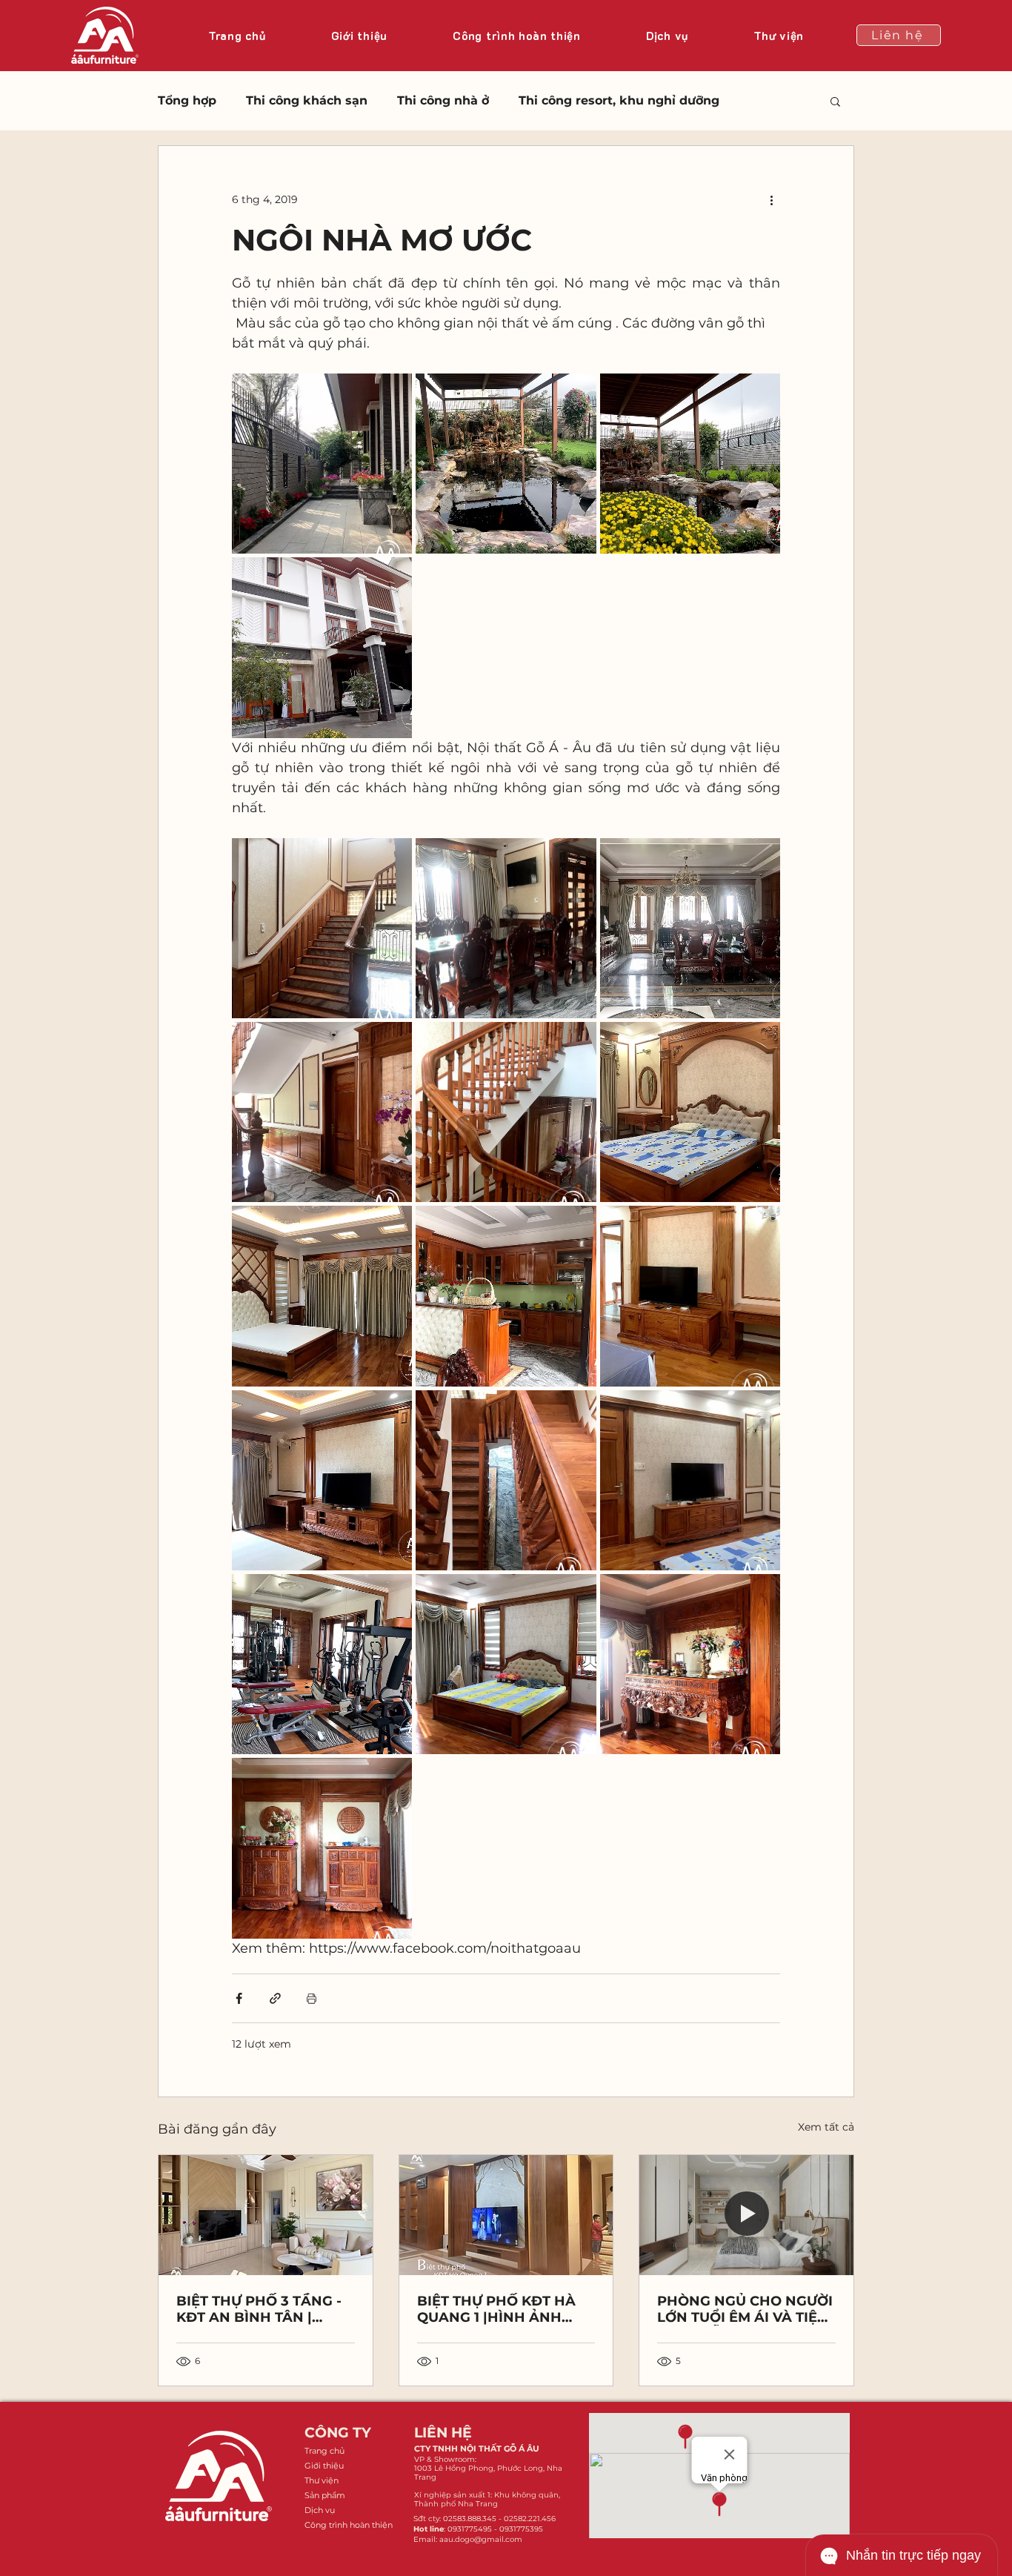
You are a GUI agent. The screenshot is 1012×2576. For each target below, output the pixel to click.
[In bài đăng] (312, 1998)
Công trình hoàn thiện (348, 2525)
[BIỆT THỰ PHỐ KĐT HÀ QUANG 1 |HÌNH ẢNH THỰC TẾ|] (506, 2215)
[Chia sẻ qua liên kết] (275, 1998)
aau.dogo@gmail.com (481, 2539)
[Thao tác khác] (771, 199)
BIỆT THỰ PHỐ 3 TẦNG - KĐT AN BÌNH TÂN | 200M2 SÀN (259, 2309)
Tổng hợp (187, 100)
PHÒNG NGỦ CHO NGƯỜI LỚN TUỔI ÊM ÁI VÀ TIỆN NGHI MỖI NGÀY (745, 2309)
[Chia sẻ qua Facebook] (239, 1998)
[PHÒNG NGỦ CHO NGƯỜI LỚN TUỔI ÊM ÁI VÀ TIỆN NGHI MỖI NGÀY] (746, 2215)
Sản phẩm (325, 2495)
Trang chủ (324, 2451)
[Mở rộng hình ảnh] (322, 464)
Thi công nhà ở (443, 100)
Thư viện (322, 2480)
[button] (835, 101)
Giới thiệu (324, 2466)
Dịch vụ (320, 2510)
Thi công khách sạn (307, 100)
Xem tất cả (826, 2127)
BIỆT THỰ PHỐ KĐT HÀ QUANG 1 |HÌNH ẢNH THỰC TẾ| (496, 2309)
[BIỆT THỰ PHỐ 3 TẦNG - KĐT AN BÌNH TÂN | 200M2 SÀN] (266, 2215)
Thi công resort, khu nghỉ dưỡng (619, 100)
